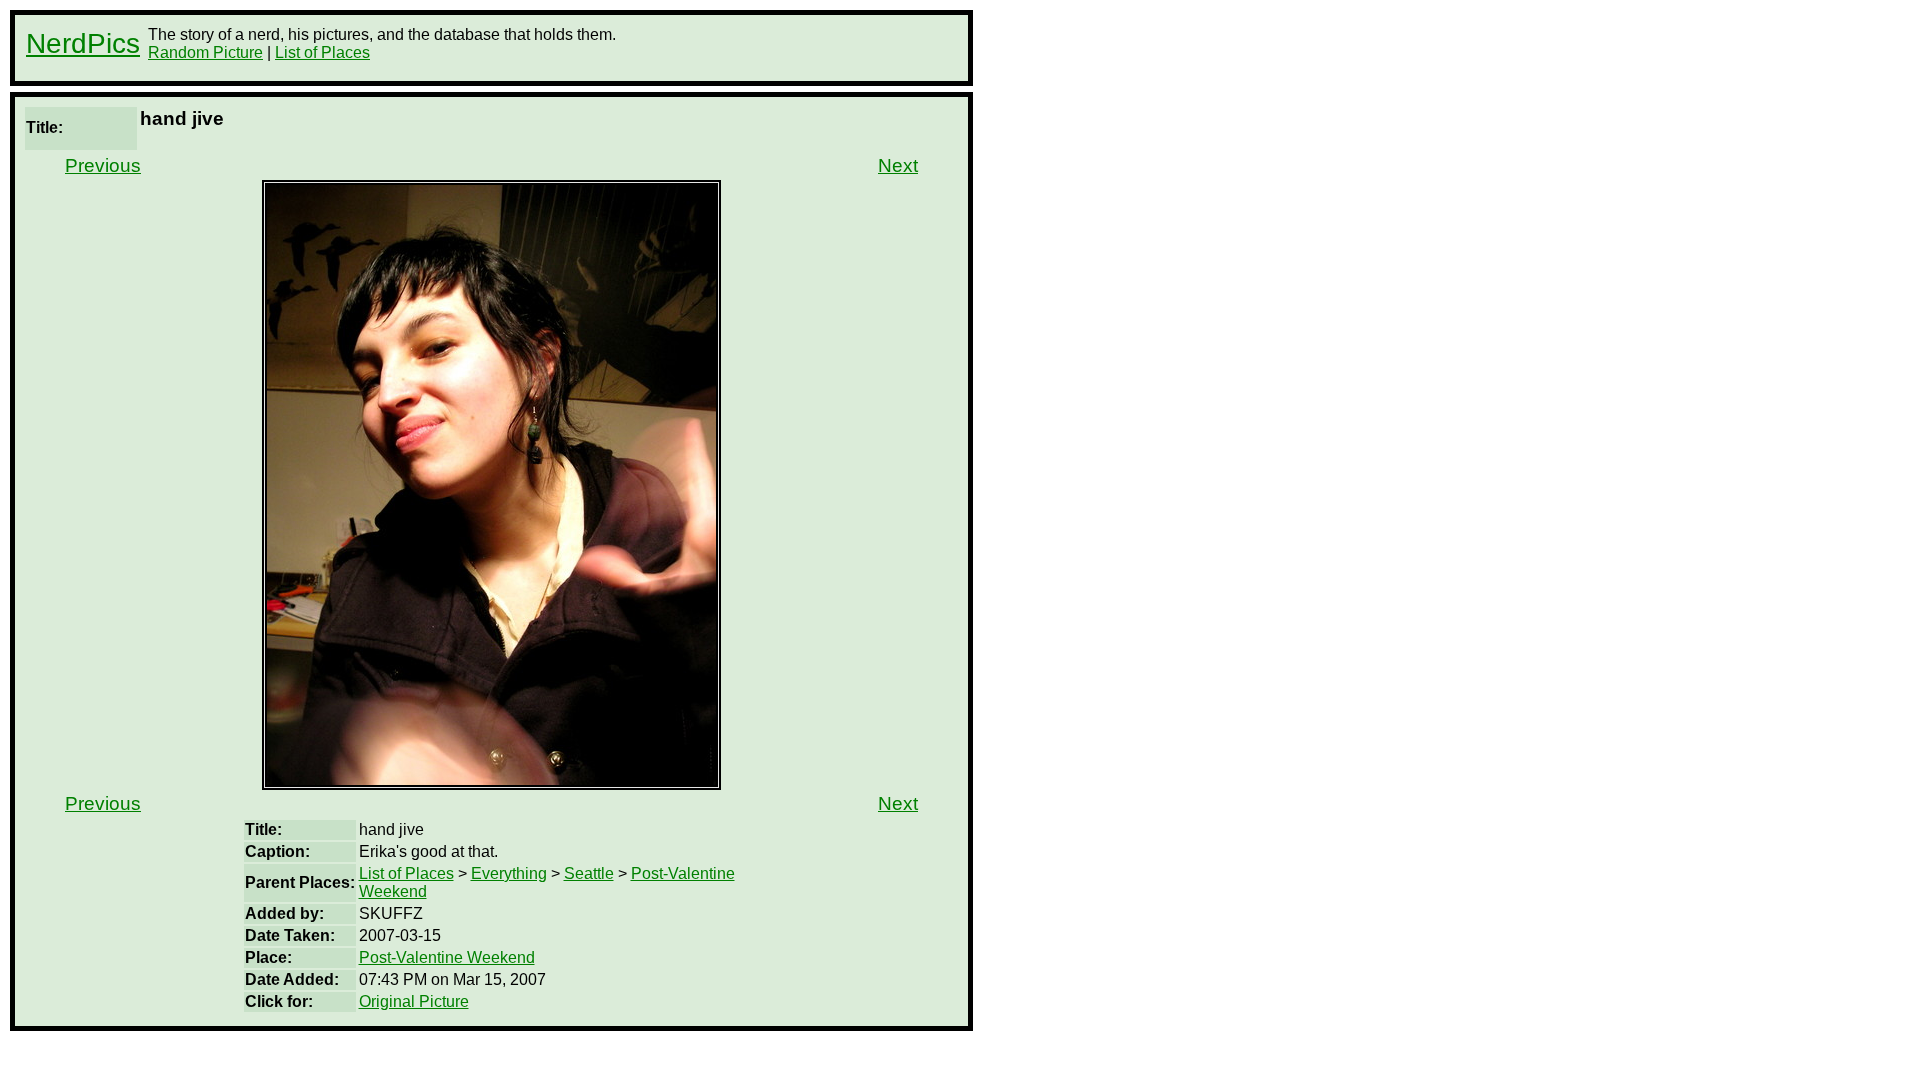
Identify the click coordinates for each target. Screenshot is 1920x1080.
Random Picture (205, 52)
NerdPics (83, 43)
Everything (509, 873)
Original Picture (414, 1001)
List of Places (322, 52)
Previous (103, 165)
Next (898, 165)
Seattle (589, 873)
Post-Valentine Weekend (447, 957)
